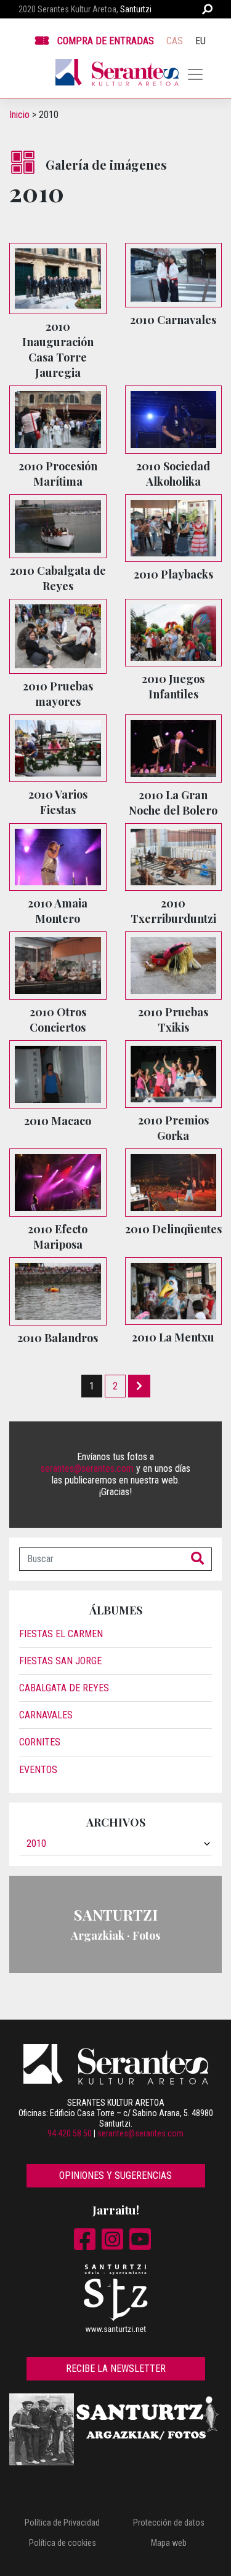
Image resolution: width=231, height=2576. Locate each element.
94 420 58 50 (70, 2133)
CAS (175, 41)
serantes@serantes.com (87, 1468)
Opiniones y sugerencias (115, 2175)
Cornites (40, 1742)
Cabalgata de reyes (64, 1688)
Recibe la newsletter (116, 2369)
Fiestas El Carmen (61, 1634)
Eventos (38, 1770)
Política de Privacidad (62, 2523)
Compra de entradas (106, 41)
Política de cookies (63, 2543)
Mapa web (169, 2543)
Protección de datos (169, 2523)
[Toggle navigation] (195, 74)
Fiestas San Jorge (60, 1661)
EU (201, 41)
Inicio (19, 115)
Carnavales (46, 1715)
